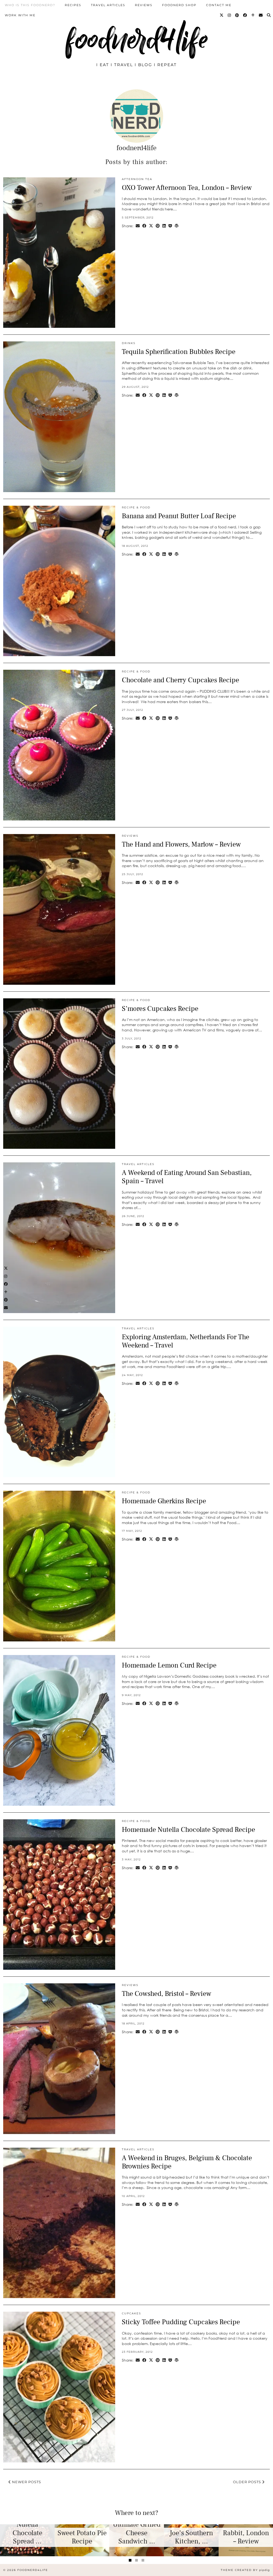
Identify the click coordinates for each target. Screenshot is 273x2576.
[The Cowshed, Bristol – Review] (59, 2059)
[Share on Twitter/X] (151, 226)
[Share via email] (138, 226)
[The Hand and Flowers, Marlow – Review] (59, 909)
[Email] (261, 15)
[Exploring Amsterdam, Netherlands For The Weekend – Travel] (59, 1402)
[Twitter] (222, 15)
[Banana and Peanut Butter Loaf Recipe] (59, 581)
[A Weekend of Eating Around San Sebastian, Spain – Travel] (59, 1238)
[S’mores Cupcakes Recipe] (59, 1074)
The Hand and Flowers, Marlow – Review (181, 844)
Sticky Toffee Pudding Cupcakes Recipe (181, 2322)
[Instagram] (230, 15)
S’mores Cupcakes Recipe (160, 1009)
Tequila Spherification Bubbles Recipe (179, 352)
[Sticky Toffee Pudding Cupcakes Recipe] (59, 2387)
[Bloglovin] (253, 15)
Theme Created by (245, 2570)
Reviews (144, 5)
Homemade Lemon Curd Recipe (169, 1665)
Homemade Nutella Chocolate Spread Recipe (188, 1830)
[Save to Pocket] (170, 226)
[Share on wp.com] (177, 226)
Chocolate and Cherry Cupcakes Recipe (180, 680)
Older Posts (248, 2482)
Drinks (129, 343)
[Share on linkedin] (164, 226)
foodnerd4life (136, 39)
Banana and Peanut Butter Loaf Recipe (179, 516)
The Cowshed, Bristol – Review (166, 1994)
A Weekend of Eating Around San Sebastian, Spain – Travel (187, 1177)
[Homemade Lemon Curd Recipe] (59, 1730)
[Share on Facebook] (144, 226)
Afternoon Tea (137, 179)
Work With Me (20, 15)
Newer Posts (26, 2482)
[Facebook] (245, 15)
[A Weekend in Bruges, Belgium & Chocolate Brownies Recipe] (59, 2223)
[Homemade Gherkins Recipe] (59, 1566)
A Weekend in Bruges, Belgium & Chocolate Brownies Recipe (187, 2162)
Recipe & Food (136, 507)
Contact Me (219, 5)
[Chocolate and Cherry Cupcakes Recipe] (59, 745)
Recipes (73, 5)
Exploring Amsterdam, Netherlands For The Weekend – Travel (186, 1341)
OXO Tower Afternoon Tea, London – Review (187, 188)
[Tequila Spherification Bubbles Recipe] (59, 417)
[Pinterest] (237, 15)
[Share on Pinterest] (158, 226)
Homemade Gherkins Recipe (164, 1501)
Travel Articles (108, 5)
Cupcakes (131, 2313)
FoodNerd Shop (179, 5)
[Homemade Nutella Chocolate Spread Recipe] (59, 1895)
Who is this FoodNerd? (30, 5)
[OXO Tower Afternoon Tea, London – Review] (59, 253)
